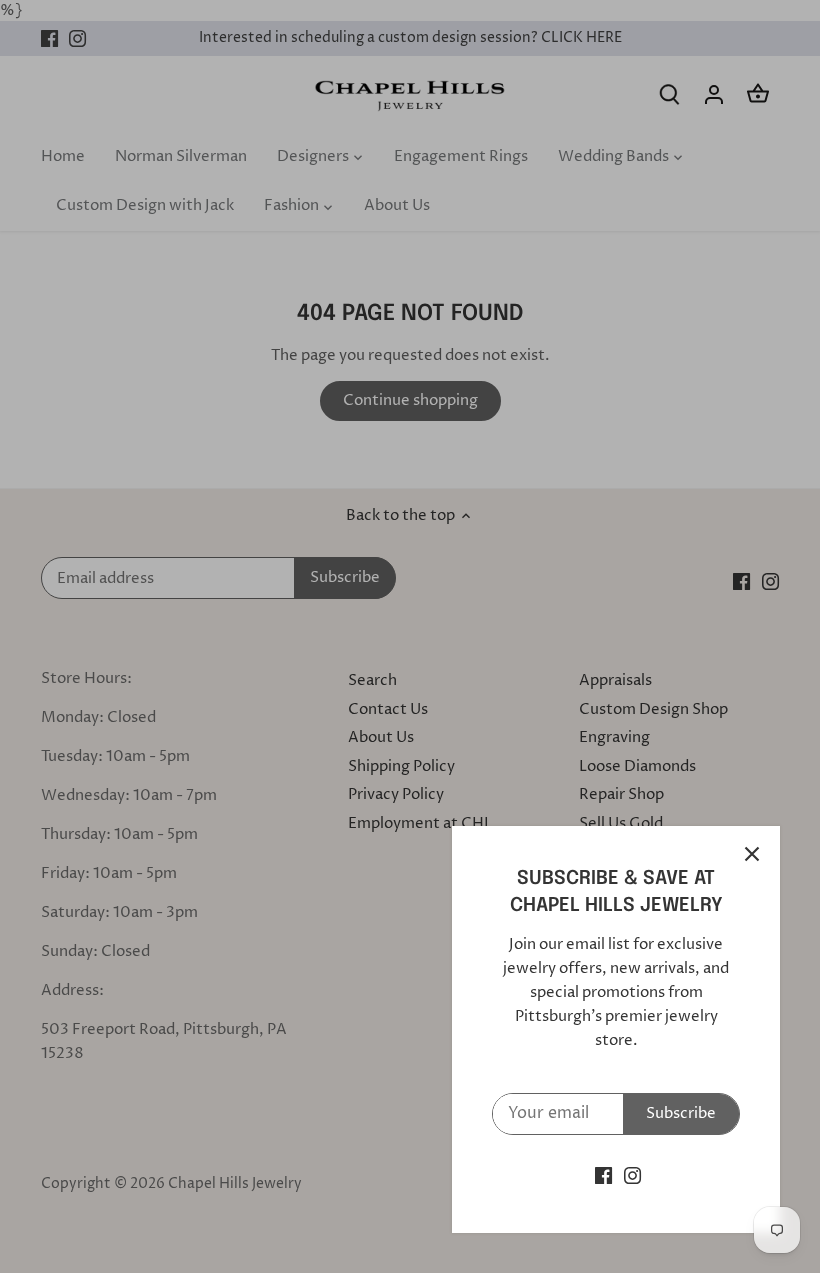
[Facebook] (603, 1175)
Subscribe (681, 1113)
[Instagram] (632, 1175)
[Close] (752, 854)
